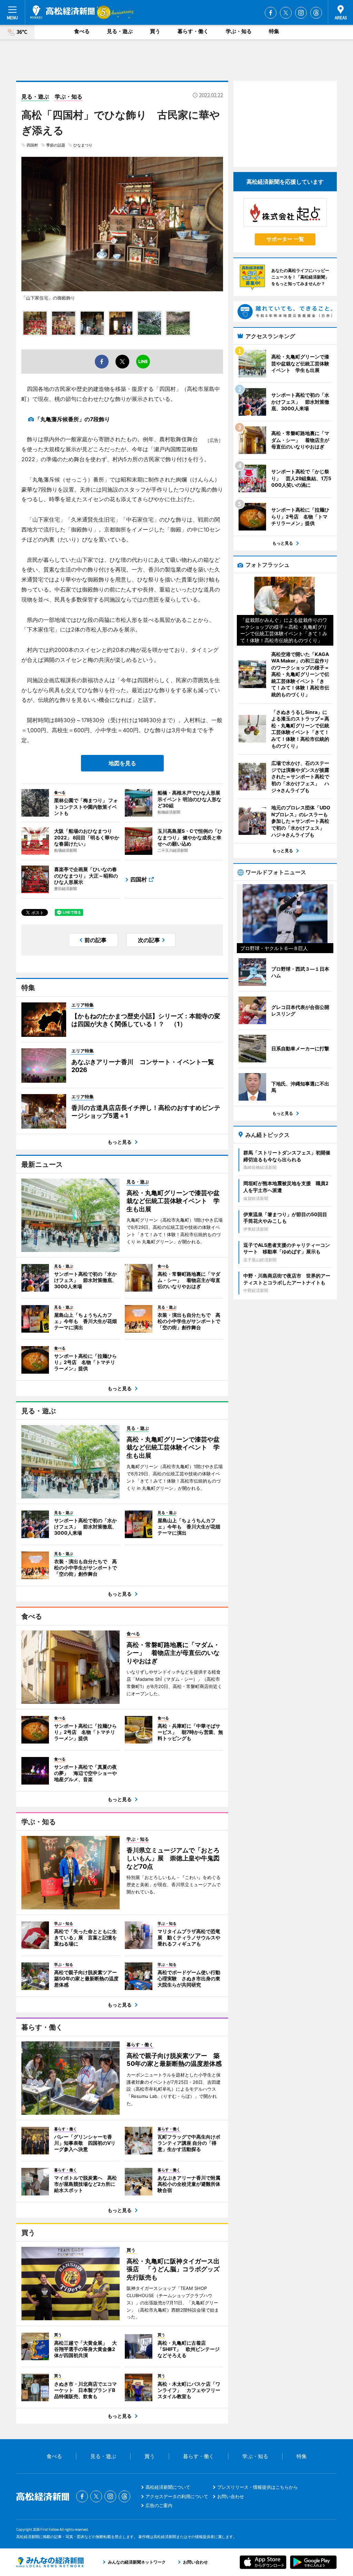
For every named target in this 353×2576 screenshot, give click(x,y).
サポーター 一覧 (285, 239)
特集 (274, 31)
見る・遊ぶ (120, 31)
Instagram (301, 13)
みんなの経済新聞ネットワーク (50, 2562)
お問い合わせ (231, 2496)
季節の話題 (56, 145)
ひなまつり (83, 145)
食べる (82, 31)
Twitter (286, 13)
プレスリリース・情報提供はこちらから (258, 2487)
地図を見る (122, 763)
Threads (316, 13)
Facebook (271, 13)
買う (155, 31)
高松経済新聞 (63, 12)
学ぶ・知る (239, 31)
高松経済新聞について (168, 2487)
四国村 (32, 145)
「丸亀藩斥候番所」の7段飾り (72, 419)
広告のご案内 (159, 2505)
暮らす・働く (193, 31)
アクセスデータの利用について (177, 2496)
